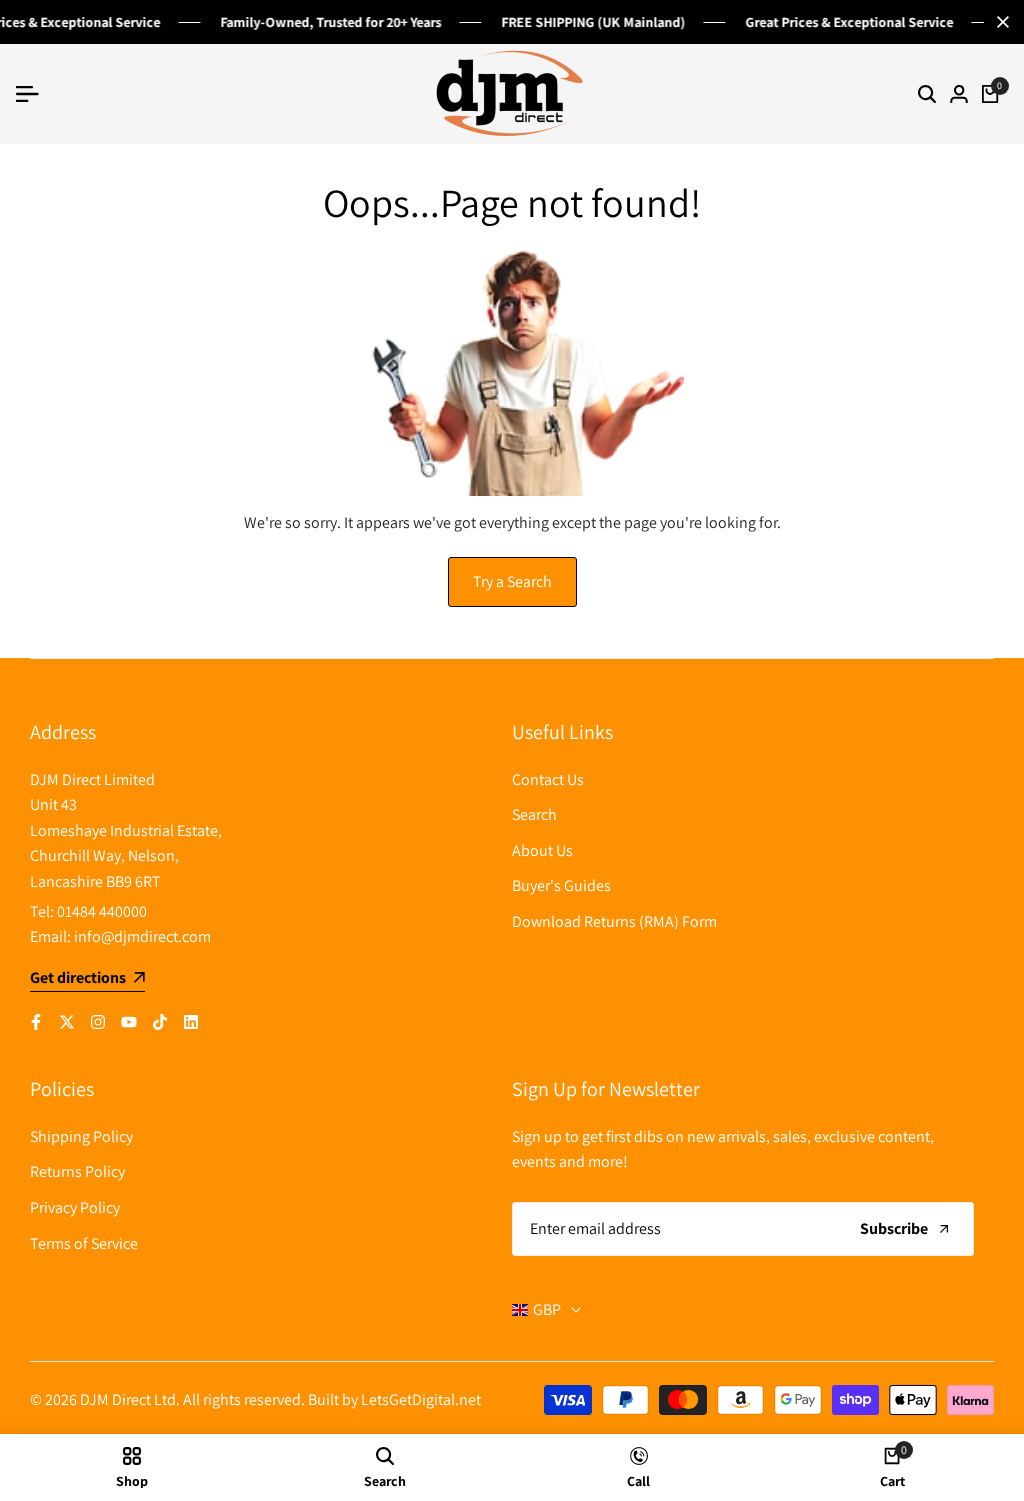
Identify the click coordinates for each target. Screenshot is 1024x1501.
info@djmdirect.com (142, 936)
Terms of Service (84, 1243)
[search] (927, 94)
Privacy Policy (75, 1207)
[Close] (999, 22)
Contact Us (548, 779)
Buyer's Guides (561, 885)
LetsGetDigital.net (421, 1399)
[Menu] (35, 94)
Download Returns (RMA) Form (614, 921)
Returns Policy (77, 1171)
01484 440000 (102, 911)
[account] (959, 94)
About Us (542, 850)
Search (534, 814)
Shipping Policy (81, 1136)
